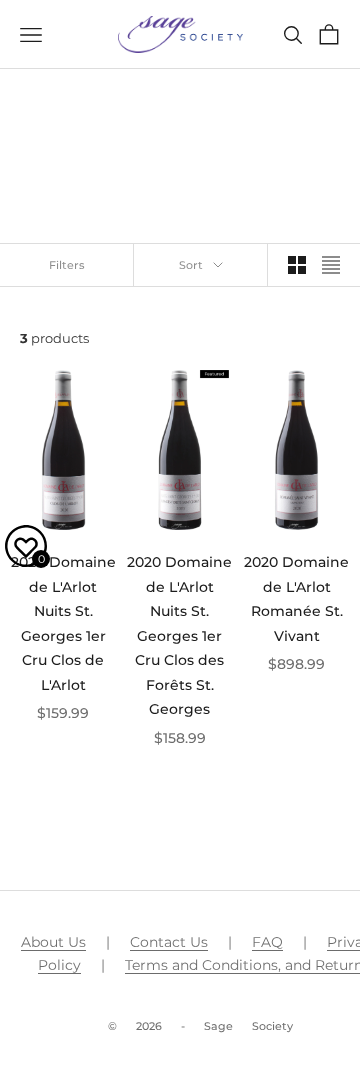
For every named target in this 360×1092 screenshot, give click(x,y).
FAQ (267, 942)
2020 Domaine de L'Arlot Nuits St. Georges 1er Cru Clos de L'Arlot (63, 623)
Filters (67, 265)
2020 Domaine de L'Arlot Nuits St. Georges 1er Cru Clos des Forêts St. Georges (179, 635)
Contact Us (169, 942)
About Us (53, 942)
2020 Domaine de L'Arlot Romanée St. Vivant (296, 598)
